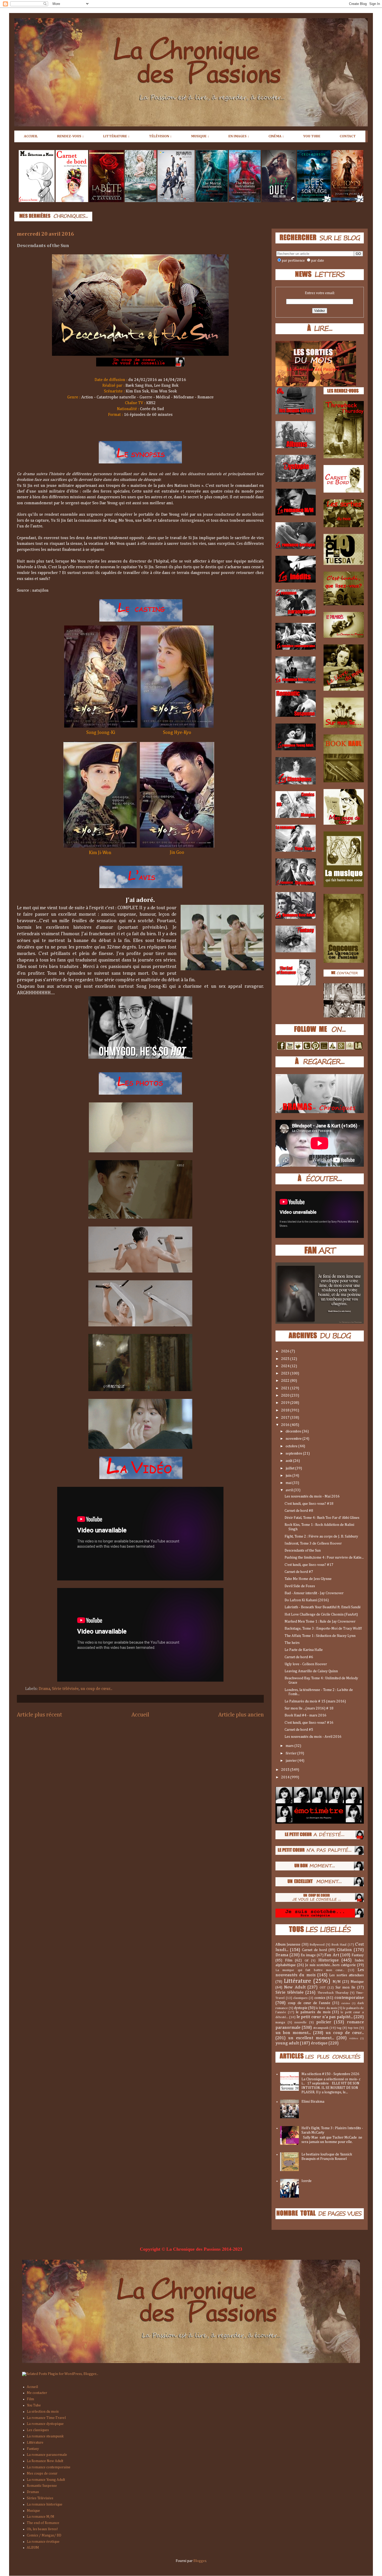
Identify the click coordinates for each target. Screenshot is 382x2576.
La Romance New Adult (45, 2461)
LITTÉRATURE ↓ (116, 136)
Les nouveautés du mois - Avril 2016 (313, 1737)
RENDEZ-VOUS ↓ (71, 136)
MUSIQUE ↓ (200, 136)
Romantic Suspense (42, 2486)
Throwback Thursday (333, 1993)
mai (289, 1483)
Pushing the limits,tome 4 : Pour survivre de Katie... (324, 1558)
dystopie (301, 2008)
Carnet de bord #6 (299, 1657)
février (291, 1753)
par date (318, 261)
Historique (328, 1960)
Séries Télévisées (40, 2498)
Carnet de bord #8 (299, 1511)
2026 (286, 1351)
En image (308, 1955)
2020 (286, 1396)
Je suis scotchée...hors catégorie (331, 1965)
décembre (294, 1431)
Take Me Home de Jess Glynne (308, 1579)
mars (290, 1746)
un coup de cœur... (96, 1689)
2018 (286, 1410)
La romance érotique (43, 2542)
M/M (337, 1982)
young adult (287, 2043)
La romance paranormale (47, 2455)
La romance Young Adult (46, 2480)
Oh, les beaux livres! (42, 2529)
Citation (344, 1950)
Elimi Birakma (313, 2102)
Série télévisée (65, 1689)
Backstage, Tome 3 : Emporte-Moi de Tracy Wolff (323, 1629)
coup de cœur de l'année (309, 2003)
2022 (286, 1381)
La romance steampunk (45, 2436)
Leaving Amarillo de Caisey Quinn (311, 1671)
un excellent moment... (311, 2038)
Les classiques (38, 2430)
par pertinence (293, 261)
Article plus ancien (241, 1715)
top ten (353, 2028)
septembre (294, 1454)
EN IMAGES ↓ (239, 136)
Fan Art (332, 1955)
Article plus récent (39, 1715)
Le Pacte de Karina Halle (304, 1650)
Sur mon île (345, 1987)
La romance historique (45, 2504)
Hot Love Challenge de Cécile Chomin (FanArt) (321, 1615)
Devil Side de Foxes (300, 1586)
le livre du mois (326, 2008)
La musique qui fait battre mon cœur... (310, 1970)
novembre (294, 1439)
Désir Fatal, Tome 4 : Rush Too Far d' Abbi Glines (322, 1518)
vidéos (354, 2038)
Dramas (33, 2492)
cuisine (346, 2003)
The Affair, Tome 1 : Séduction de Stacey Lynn (320, 1636)
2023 (286, 1373)
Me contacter (37, 2393)
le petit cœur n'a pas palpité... (325, 2017)
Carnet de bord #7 (299, 1572)
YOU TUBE (312, 136)
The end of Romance (43, 2523)
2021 (286, 1388)
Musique (357, 1982)
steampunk (321, 2028)
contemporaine (349, 1998)
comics (320, 1998)
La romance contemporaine (49, 2467)
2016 (286, 1425)
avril (290, 1490)
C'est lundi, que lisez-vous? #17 (309, 1565)
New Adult (295, 1987)
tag (339, 2028)
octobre (292, 1446)
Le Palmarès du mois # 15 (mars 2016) (315, 1701)
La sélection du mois (43, 2412)
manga (280, 2022)
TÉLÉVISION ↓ (160, 136)
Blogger (200, 2561)
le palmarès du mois (313, 2012)
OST (323, 1988)
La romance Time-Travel (46, 2418)
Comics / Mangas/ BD (44, 2535)
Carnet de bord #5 (299, 1730)
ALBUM (33, 2548)
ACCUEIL (31, 136)
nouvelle (301, 2022)
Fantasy (358, 1955)
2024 (286, 1366)
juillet (290, 1468)
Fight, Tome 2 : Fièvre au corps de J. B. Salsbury (321, 1536)
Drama (44, 1689)
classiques (300, 1998)
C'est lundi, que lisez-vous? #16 (309, 1723)
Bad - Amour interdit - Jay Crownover (314, 1593)
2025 (286, 1359)
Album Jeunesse (288, 1945)
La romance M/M (41, 2517)
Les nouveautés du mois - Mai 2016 (312, 1496)
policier (324, 2022)
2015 (286, 1770)
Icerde (307, 2181)
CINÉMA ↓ (276, 136)
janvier (292, 1761)
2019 (286, 1403)
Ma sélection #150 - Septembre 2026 (330, 2074)
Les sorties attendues (347, 1975)
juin (289, 1476)
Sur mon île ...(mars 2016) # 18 (309, 1708)
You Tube (34, 2405)
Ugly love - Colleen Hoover (306, 1664)
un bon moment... (293, 2033)
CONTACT (348, 136)
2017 (286, 1418)
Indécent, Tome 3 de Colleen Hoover (313, 1544)
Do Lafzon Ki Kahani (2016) (307, 1600)
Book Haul (339, 1945)
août (289, 1461)
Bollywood (317, 1945)
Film (289, 1960)
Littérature (297, 1981)
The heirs (292, 1643)
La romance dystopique (45, 2424)
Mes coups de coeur (42, 2474)
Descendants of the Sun (303, 1551)
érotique (319, 2043)
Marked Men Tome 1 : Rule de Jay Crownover (320, 1622)
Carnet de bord (314, 1950)
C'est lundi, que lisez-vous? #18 (309, 1504)
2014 (286, 1777)
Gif (307, 1961)
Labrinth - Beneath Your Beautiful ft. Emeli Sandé (323, 1607)
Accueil (140, 1715)
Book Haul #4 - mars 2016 (305, 1715)
